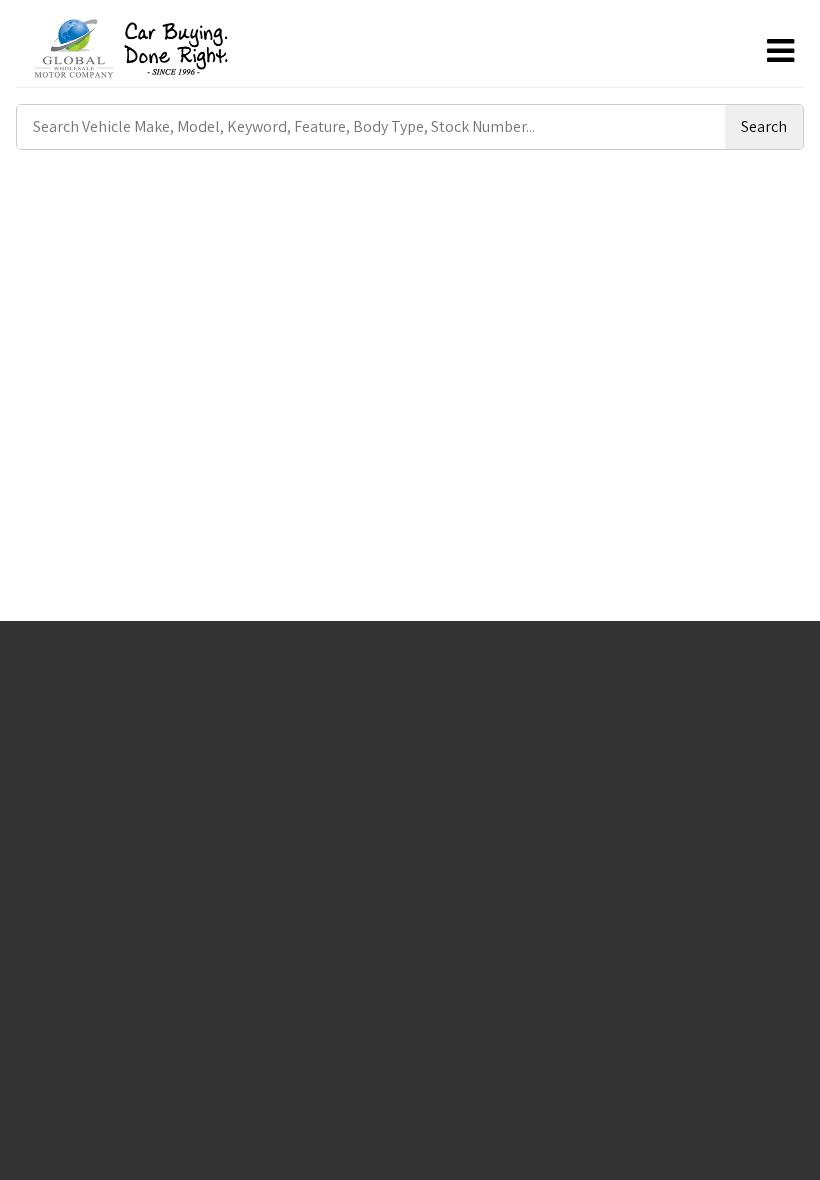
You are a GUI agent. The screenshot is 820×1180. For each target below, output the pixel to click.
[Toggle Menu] (780, 51)
